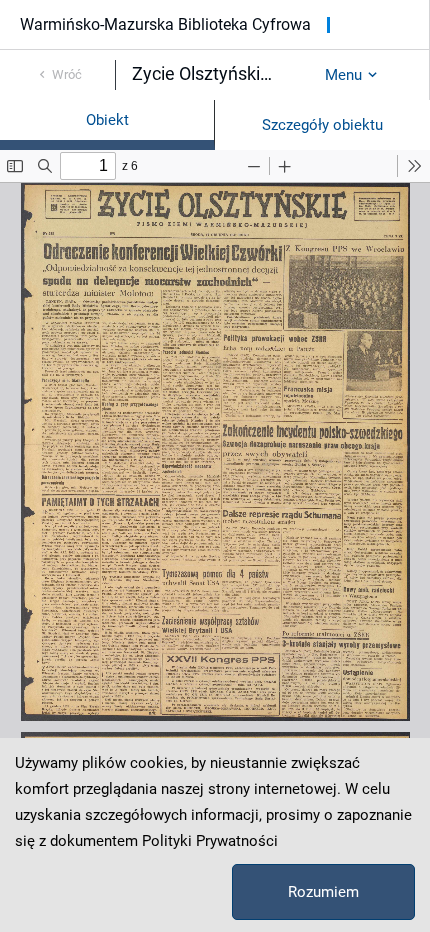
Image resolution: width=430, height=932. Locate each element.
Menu (343, 75)
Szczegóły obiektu (322, 125)
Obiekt (107, 120)
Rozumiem (323, 892)
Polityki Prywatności (210, 841)
